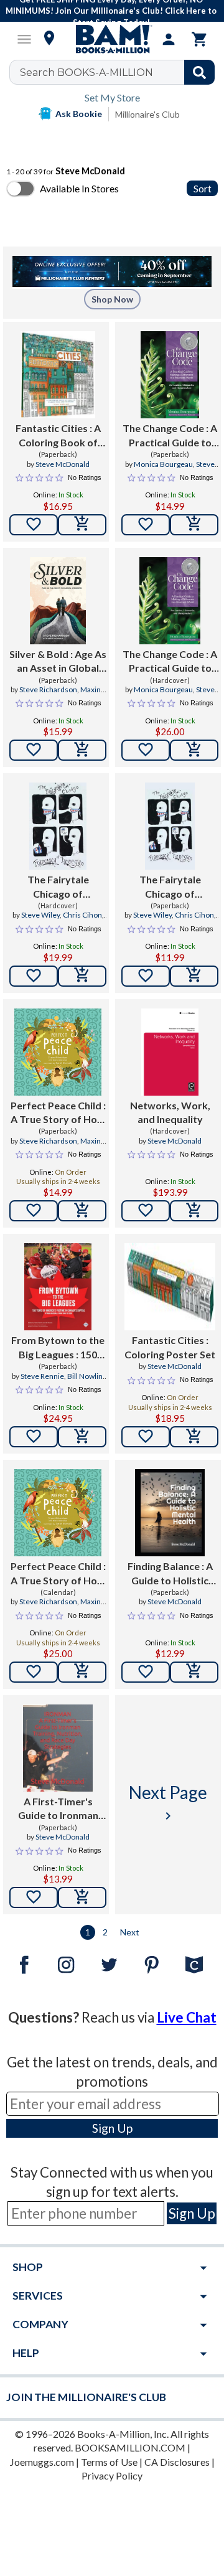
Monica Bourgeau (163, 464)
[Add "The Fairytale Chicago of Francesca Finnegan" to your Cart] (82, 976)
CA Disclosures (177, 2462)
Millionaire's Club (147, 114)
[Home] (112, 39)
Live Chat (187, 2017)
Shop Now (112, 299)
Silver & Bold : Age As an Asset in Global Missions (58, 662)
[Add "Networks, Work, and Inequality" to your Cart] (194, 1211)
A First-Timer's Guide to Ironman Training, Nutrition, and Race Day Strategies (58, 1809)
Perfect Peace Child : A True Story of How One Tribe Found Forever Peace (58, 1113)
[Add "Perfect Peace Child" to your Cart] (82, 1211)
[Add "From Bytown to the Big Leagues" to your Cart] (82, 1437)
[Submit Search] (199, 72)
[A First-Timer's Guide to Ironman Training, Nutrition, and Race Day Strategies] (58, 1748)
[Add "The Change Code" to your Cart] (194, 525)
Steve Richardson (48, 689)
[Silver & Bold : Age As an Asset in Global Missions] (58, 601)
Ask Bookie (79, 114)
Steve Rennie (42, 1376)
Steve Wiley (40, 915)
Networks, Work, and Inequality (170, 1112)
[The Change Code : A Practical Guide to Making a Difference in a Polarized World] (170, 375)
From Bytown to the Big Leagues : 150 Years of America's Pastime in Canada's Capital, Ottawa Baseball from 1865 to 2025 (58, 1348)
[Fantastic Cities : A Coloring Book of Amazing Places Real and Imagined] (58, 375)
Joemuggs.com (42, 2462)
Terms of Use (109, 2462)
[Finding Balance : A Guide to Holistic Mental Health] (170, 1513)
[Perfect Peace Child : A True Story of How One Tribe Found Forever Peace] (58, 1052)
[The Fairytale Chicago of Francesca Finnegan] (58, 826)
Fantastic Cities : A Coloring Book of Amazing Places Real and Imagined (58, 436)
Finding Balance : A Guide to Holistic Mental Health (170, 1574)
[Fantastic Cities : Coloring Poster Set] (170, 1287)
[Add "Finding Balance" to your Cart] (194, 1672)
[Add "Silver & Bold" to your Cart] (82, 750)
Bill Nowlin (85, 1376)
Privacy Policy (112, 2475)
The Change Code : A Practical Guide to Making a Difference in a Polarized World (170, 436)
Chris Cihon (82, 915)
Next (130, 1932)
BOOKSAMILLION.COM (130, 2447)
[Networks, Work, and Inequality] (170, 1052)
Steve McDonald (63, 464)
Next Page (168, 1803)
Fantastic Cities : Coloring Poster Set (170, 1347)
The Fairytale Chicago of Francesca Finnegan (58, 887)
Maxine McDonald (73, 695)
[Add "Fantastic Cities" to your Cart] (82, 525)
